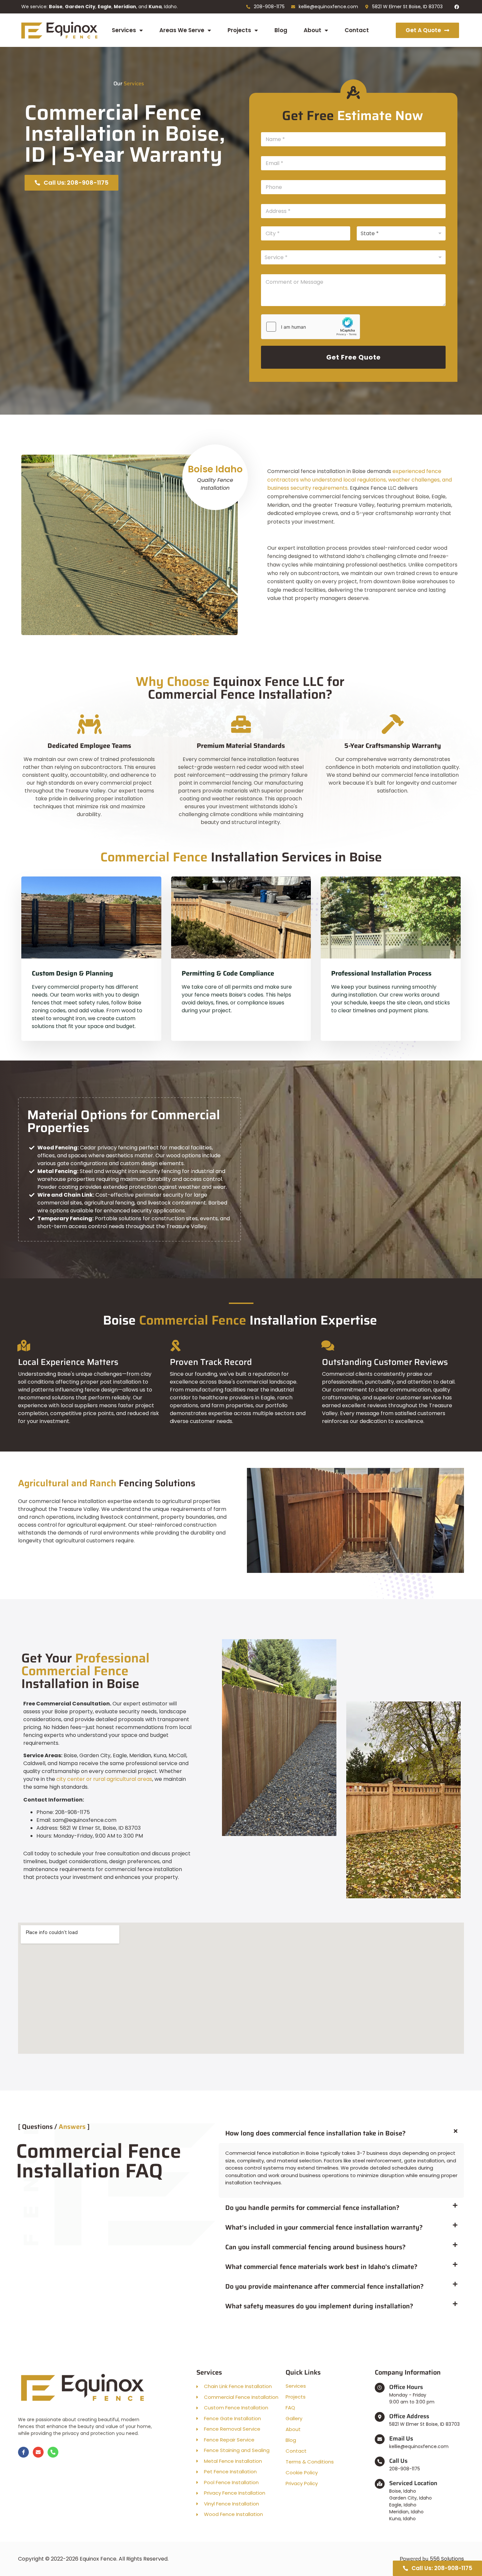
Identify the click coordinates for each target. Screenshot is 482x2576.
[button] (341, 2133)
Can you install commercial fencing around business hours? (315, 2247)
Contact (357, 30)
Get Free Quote (353, 357)
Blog (281, 30)
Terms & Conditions (310, 2462)
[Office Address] (380, 2417)
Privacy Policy (302, 2483)
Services (124, 30)
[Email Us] (380, 2439)
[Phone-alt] (53, 2452)
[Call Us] (380, 2462)
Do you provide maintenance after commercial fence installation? (324, 2286)
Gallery (294, 2419)
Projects (239, 30)
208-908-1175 (405, 2469)
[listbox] (353, 257)
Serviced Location (413, 2483)
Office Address (409, 2416)
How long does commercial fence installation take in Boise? (315, 2133)
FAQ (290, 2408)
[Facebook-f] (23, 2452)
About (312, 30)
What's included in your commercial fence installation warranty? (324, 2227)
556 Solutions (447, 2559)
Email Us (401, 2439)
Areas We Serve (182, 30)
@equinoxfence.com (424, 2446)
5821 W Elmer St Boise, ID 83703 (424, 2424)
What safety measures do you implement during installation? (319, 2306)
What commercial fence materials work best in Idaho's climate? (321, 2267)
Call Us (398, 2461)
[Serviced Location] (380, 2484)
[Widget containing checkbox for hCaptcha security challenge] (311, 327)
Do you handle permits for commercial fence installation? (312, 2208)
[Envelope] (38, 2452)
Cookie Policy (302, 2473)
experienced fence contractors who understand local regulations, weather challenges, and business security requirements (360, 480)
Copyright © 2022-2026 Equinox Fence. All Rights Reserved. (93, 2559)
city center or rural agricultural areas (104, 1779)
